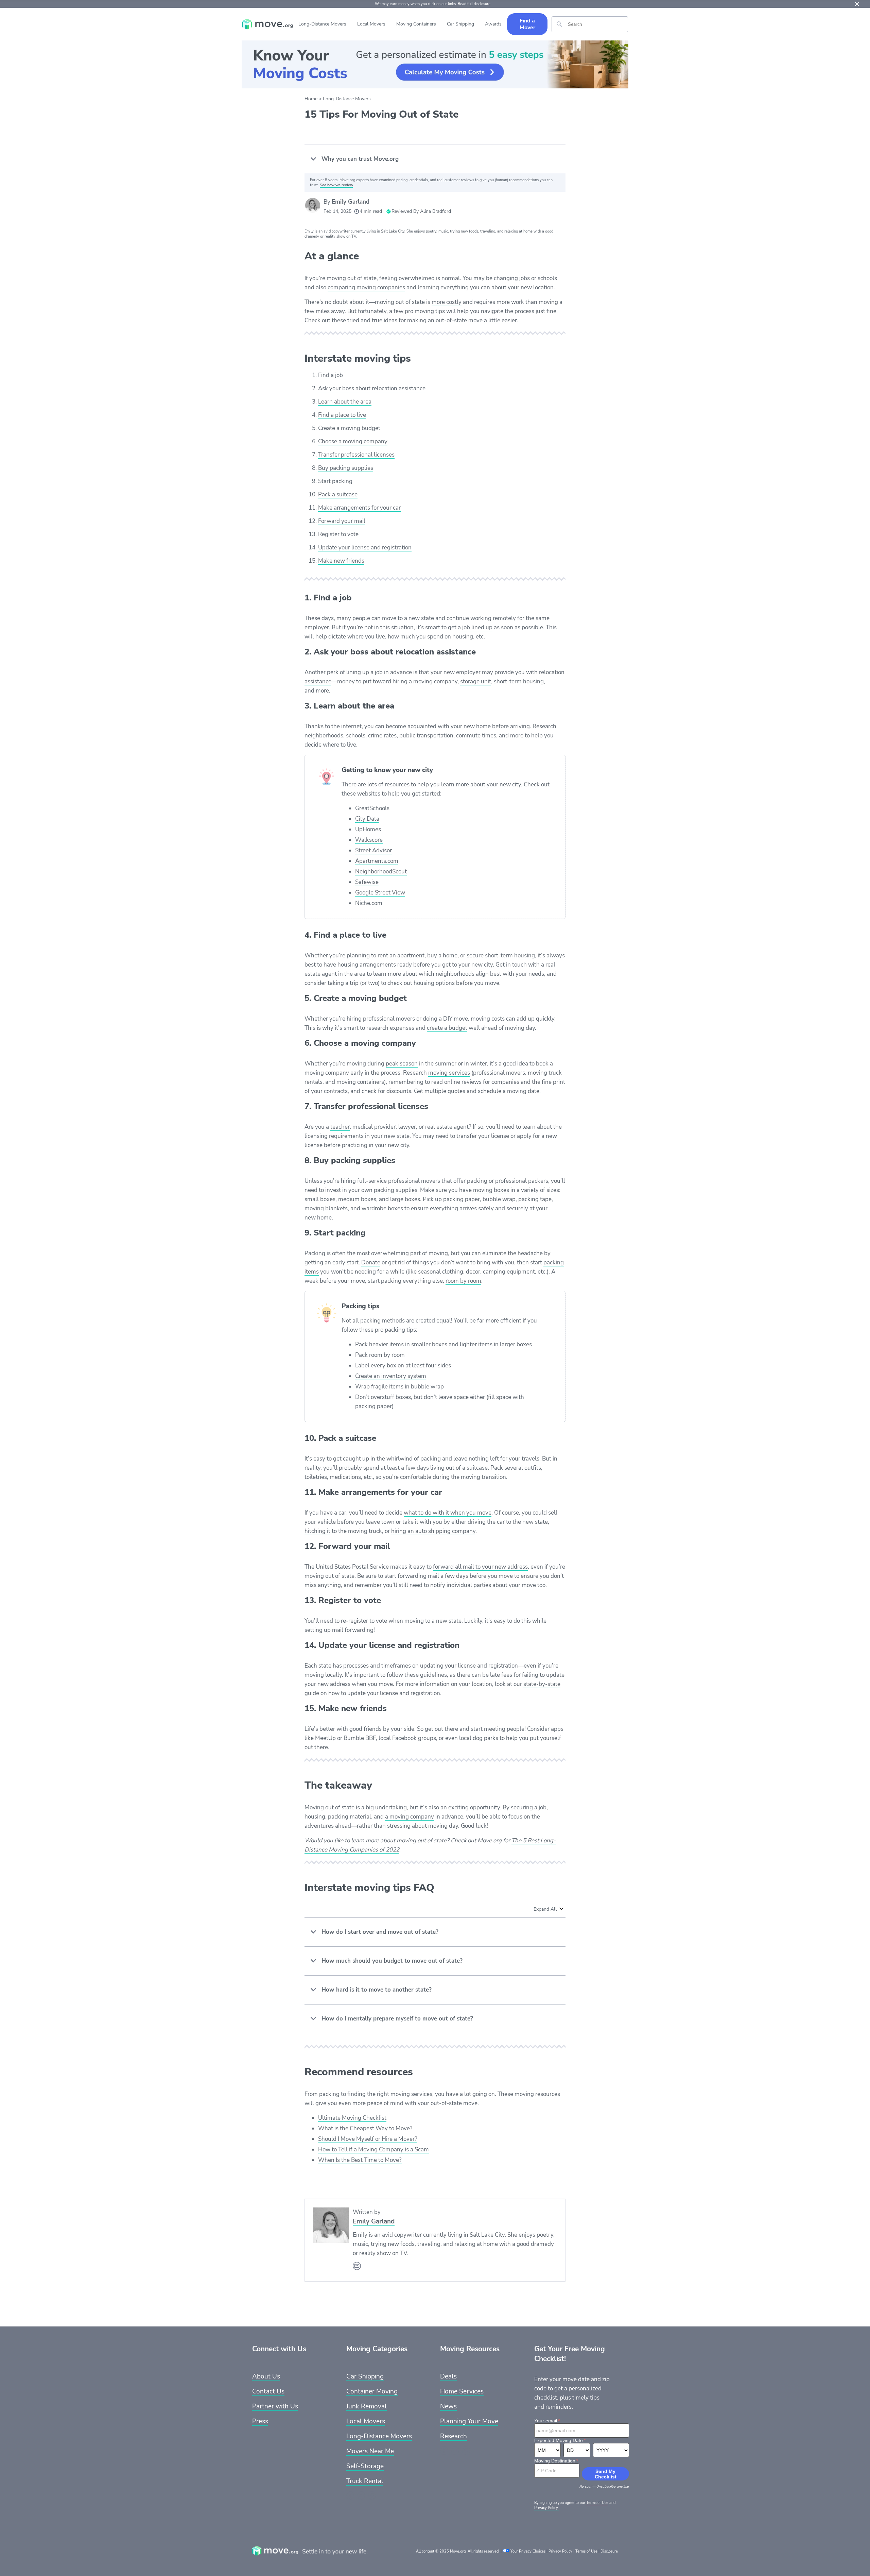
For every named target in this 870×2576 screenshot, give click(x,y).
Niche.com (369, 903)
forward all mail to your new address (480, 1567)
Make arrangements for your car (359, 508)
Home (311, 99)
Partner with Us (275, 2406)
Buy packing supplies (346, 468)
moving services (449, 1073)
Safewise (367, 882)
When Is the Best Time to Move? (360, 2160)
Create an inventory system (391, 1376)
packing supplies (396, 1190)
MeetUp (325, 1738)
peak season (402, 1064)
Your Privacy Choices (528, 2551)
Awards (493, 24)
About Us (266, 2376)
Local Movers (371, 24)
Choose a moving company (353, 441)
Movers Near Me (370, 2451)
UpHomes (368, 829)
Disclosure (609, 2551)
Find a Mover (527, 24)
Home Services (462, 2391)
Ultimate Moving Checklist (352, 2118)
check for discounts (386, 1091)
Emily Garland (351, 202)
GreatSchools (372, 808)
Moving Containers (416, 24)
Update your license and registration (365, 548)
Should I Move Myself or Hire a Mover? (368, 2139)
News (448, 2406)
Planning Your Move (469, 2421)
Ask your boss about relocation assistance (372, 388)
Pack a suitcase (338, 494)
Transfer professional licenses (356, 455)
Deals (448, 2376)
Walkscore (369, 840)
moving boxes (491, 1190)
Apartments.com (377, 861)
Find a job (330, 375)
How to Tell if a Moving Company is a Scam (373, 2149)
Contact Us (268, 2391)
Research (454, 2436)
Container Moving (372, 2391)
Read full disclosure (474, 4)
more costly (447, 302)
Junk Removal (367, 2406)
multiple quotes (445, 1091)
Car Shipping (460, 24)
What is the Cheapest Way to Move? (365, 2128)
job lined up (477, 627)
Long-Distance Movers (322, 24)
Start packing (335, 481)
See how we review (336, 185)
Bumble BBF (360, 1738)
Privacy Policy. (546, 2508)
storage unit (476, 681)
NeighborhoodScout (381, 872)
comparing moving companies (366, 287)
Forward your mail (342, 521)
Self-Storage (365, 2466)
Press (260, 2421)
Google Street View (380, 893)
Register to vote (338, 534)
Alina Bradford (436, 211)
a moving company (410, 1817)
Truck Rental (365, 2481)
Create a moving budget (349, 428)
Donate (371, 1263)
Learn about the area (345, 402)
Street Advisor (373, 850)
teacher (340, 1127)
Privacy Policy (560, 2551)
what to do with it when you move (448, 1513)
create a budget (447, 1028)
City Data (367, 819)
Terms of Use (597, 2503)
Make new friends (341, 561)
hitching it (317, 1531)
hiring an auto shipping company (433, 1531)
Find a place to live (342, 415)
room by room (463, 1281)
